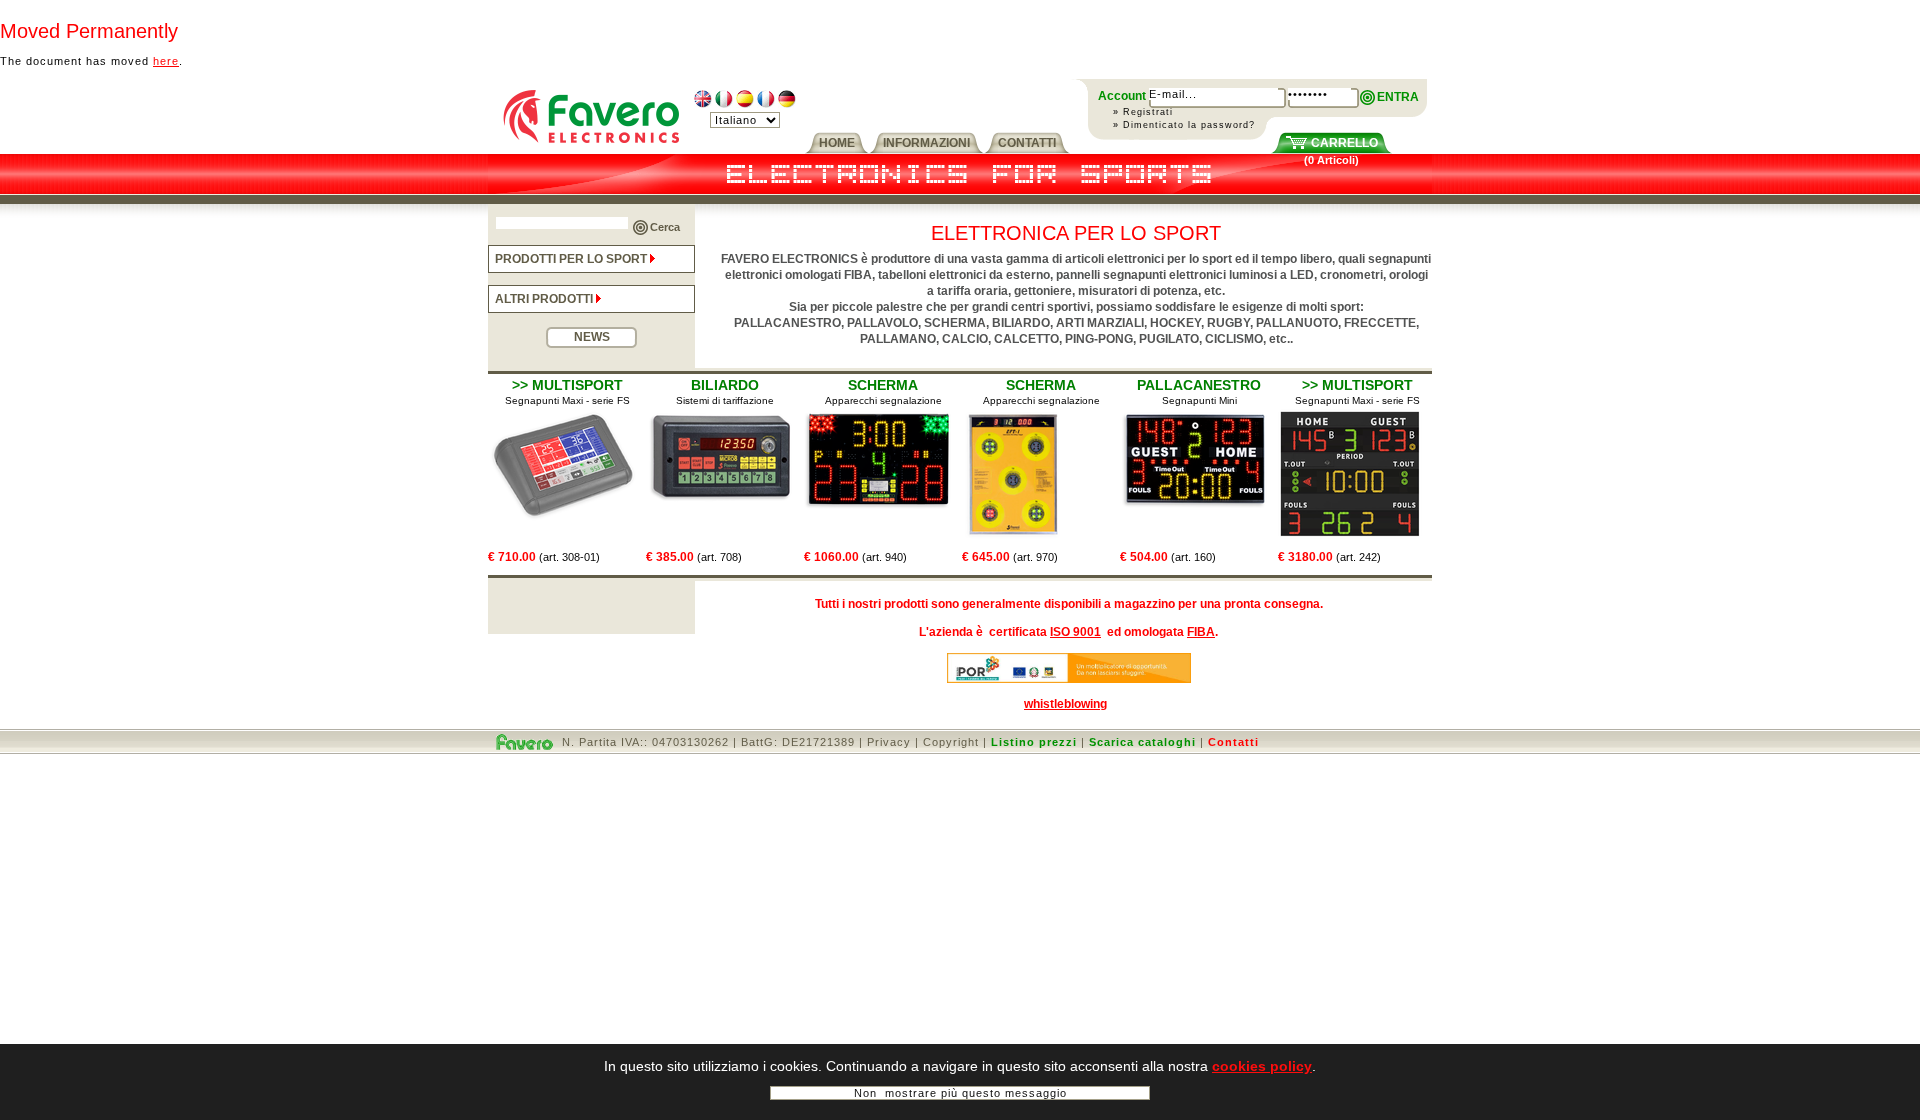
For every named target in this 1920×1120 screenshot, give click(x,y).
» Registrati (1143, 112)
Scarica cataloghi (1142, 742)
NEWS (592, 337)
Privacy (889, 742)
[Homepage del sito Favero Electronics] (591, 150)
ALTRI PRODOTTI (545, 299)
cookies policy (1262, 1066)
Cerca (665, 227)
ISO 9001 (1075, 632)
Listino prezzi (1034, 742)
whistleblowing (1065, 704)
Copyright (951, 742)
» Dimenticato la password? (1184, 125)
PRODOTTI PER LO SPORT (572, 259)
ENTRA (1398, 97)
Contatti (1233, 742)
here (166, 61)
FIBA (1201, 632)
